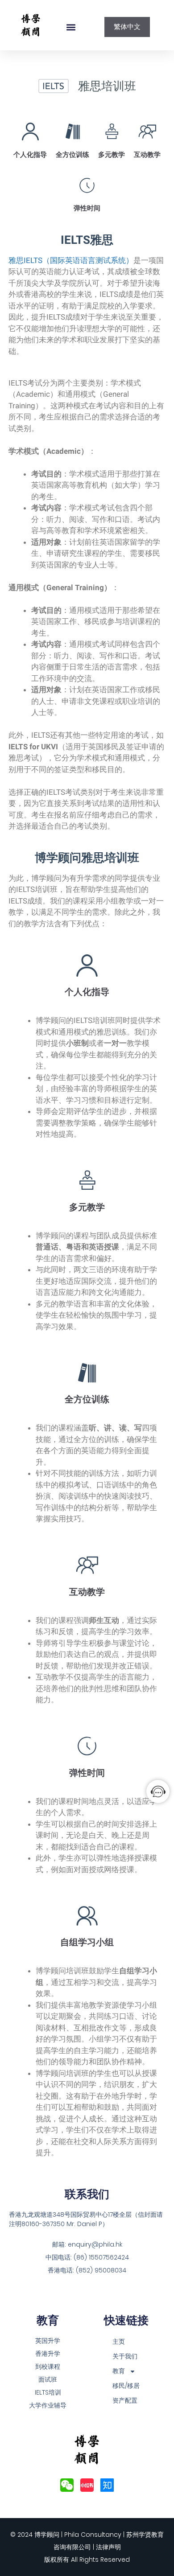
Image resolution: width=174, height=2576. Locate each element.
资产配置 (125, 2400)
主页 (119, 2342)
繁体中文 (127, 27)
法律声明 (108, 2547)
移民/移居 (126, 2386)
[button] (71, 27)
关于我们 (125, 2356)
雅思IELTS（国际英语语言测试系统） (71, 260)
